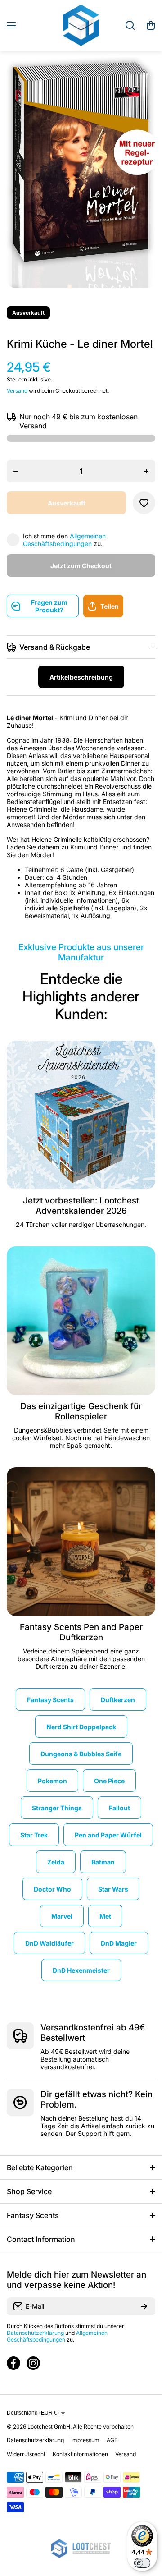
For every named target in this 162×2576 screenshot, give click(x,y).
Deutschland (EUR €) (33, 2413)
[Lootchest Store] (81, 25)
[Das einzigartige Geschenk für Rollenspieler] (81, 1321)
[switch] (142, 2563)
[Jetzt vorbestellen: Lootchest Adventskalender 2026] (81, 1115)
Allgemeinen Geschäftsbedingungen (64, 540)
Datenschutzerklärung (35, 2333)
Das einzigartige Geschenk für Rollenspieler (81, 1411)
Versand (17, 391)
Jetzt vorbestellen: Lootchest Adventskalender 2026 (81, 1206)
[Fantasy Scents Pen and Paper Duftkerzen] (81, 1542)
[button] (151, 25)
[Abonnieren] (144, 2306)
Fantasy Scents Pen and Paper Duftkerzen (81, 1632)
